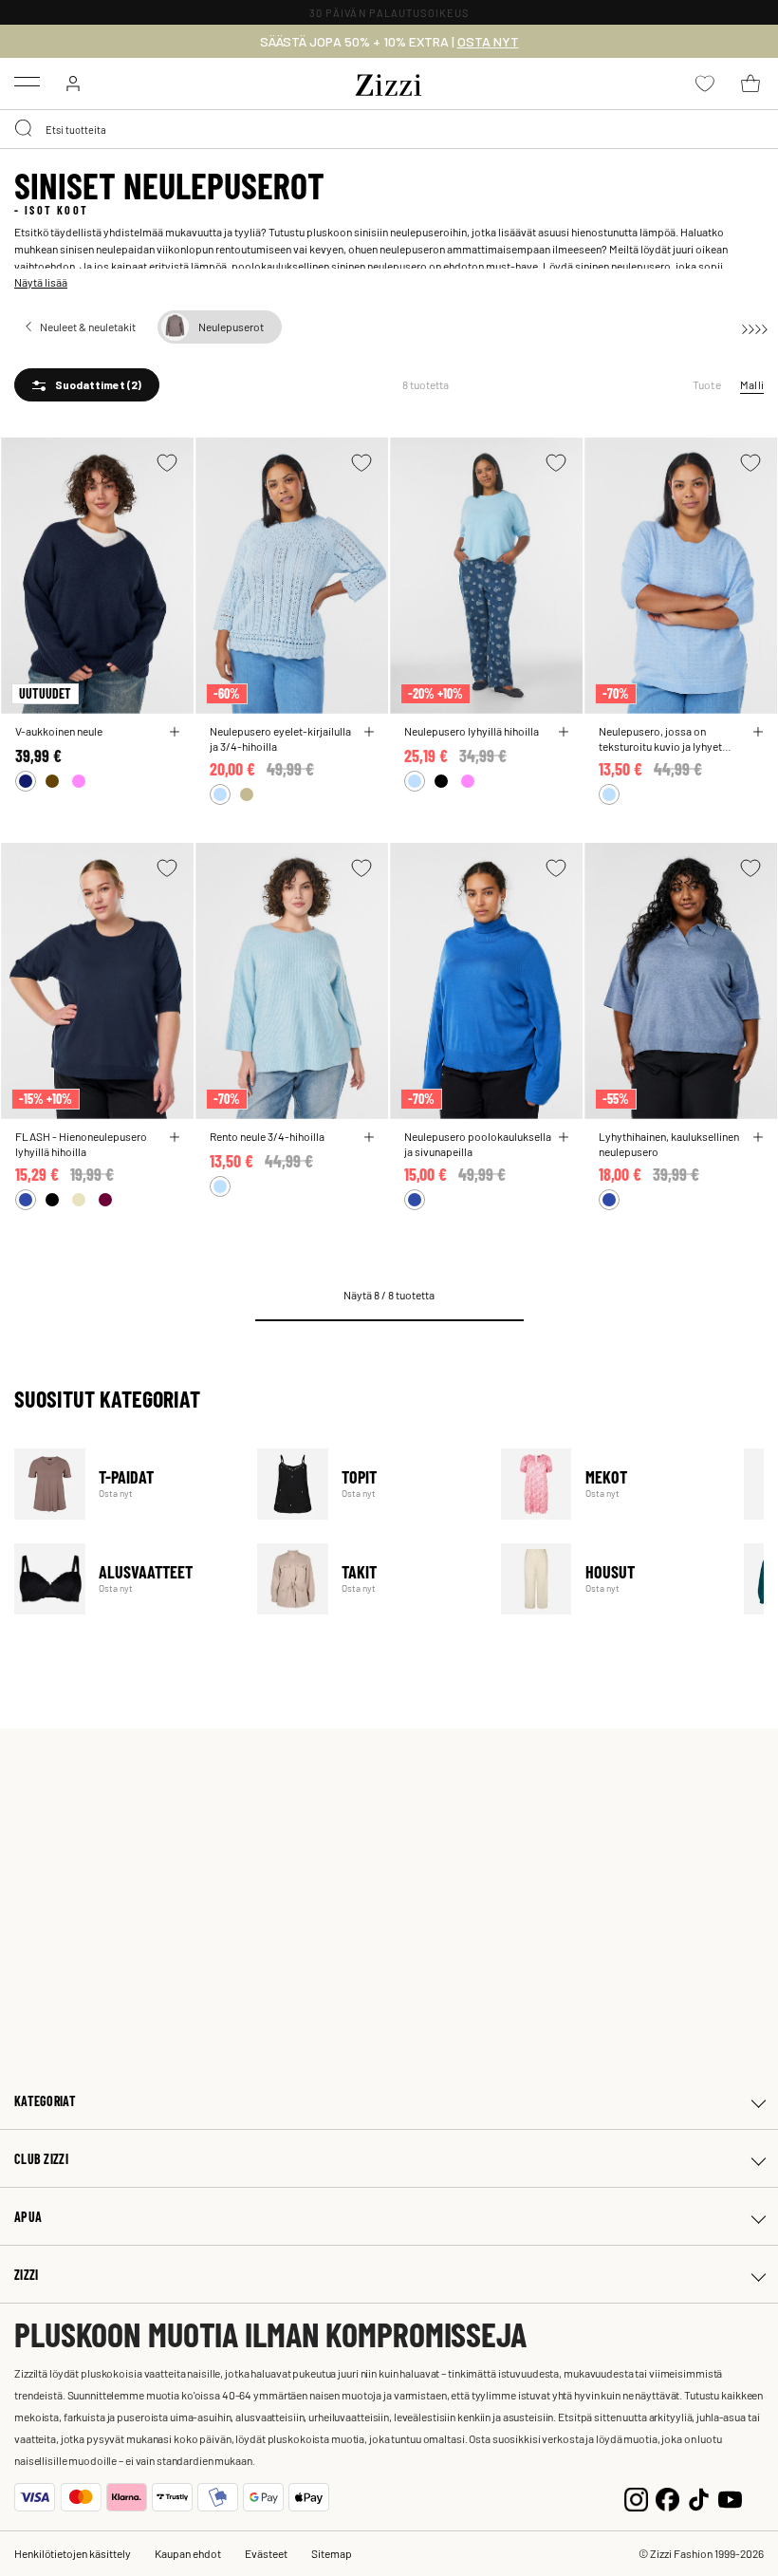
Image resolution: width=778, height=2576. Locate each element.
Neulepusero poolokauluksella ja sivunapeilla (478, 1144)
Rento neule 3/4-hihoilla (267, 1136)
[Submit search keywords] (25, 129)
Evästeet (266, 2553)
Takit (367, 1579)
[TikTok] (699, 2498)
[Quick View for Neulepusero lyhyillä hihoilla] (564, 732)
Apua (28, 2217)
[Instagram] (636, 2498)
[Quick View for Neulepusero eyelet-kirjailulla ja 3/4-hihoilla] (369, 732)
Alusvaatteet (124, 1579)
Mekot (611, 1484)
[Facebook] (667, 2498)
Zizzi (26, 2275)
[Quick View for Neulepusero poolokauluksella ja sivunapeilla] (564, 1137)
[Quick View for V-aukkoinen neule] (175, 732)
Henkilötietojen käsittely (73, 2553)
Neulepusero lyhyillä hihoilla (472, 731)
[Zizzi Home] (389, 82)
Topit (367, 1484)
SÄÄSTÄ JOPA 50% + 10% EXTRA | (389, 42)
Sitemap (332, 2553)
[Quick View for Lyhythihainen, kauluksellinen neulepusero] (758, 1137)
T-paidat (124, 1484)
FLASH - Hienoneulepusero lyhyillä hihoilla (81, 1144)
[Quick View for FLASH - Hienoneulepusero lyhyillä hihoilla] (175, 1137)
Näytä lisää (41, 282)
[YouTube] (730, 2498)
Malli (752, 384)
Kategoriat (45, 2101)
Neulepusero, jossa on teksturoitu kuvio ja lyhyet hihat (660, 738)
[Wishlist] (167, 463)
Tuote (707, 384)
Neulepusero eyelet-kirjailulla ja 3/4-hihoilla (280, 738)
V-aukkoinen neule (59, 731)
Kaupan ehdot (188, 2553)
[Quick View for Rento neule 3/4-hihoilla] (369, 1137)
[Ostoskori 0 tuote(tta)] (750, 84)
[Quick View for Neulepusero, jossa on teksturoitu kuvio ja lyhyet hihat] (758, 732)
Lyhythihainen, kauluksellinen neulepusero (669, 1144)
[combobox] (389, 129)
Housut (611, 1579)
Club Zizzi (41, 2159)
